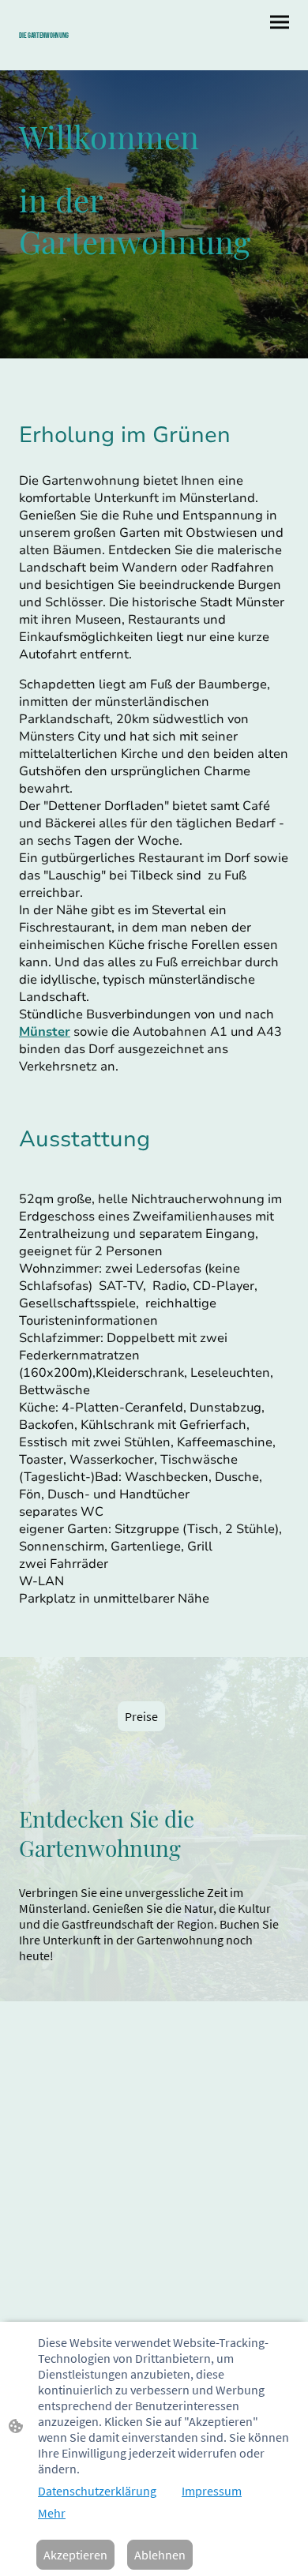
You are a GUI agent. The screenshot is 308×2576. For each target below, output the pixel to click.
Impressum (212, 2491)
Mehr (52, 2513)
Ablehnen (160, 2555)
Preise (141, 1716)
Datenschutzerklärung (97, 2491)
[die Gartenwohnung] (83, 50)
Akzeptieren (75, 2555)
